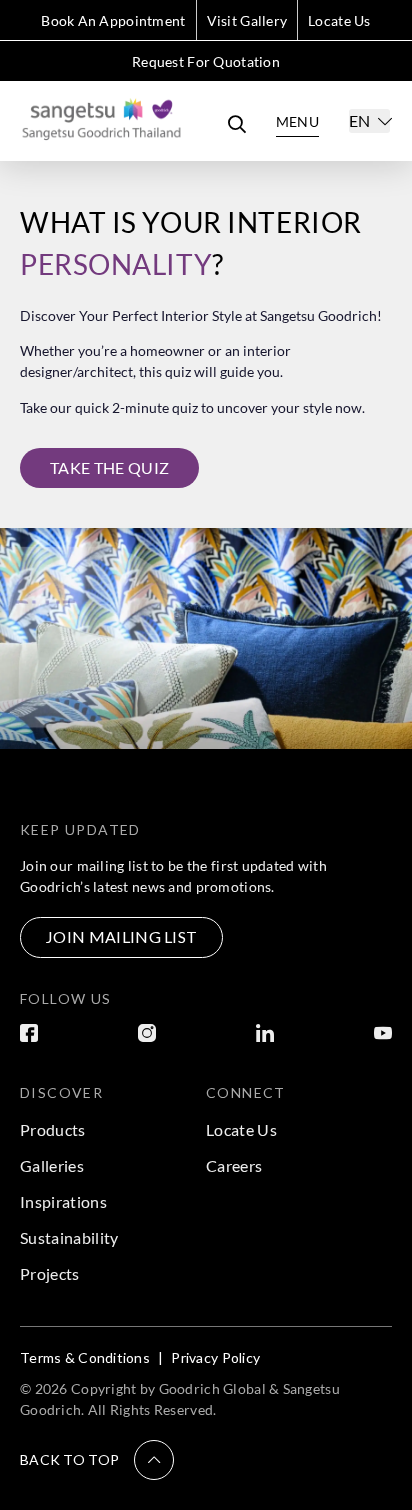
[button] (97, 1460)
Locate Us (339, 20)
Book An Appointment (113, 20)
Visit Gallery (247, 20)
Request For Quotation (206, 61)
